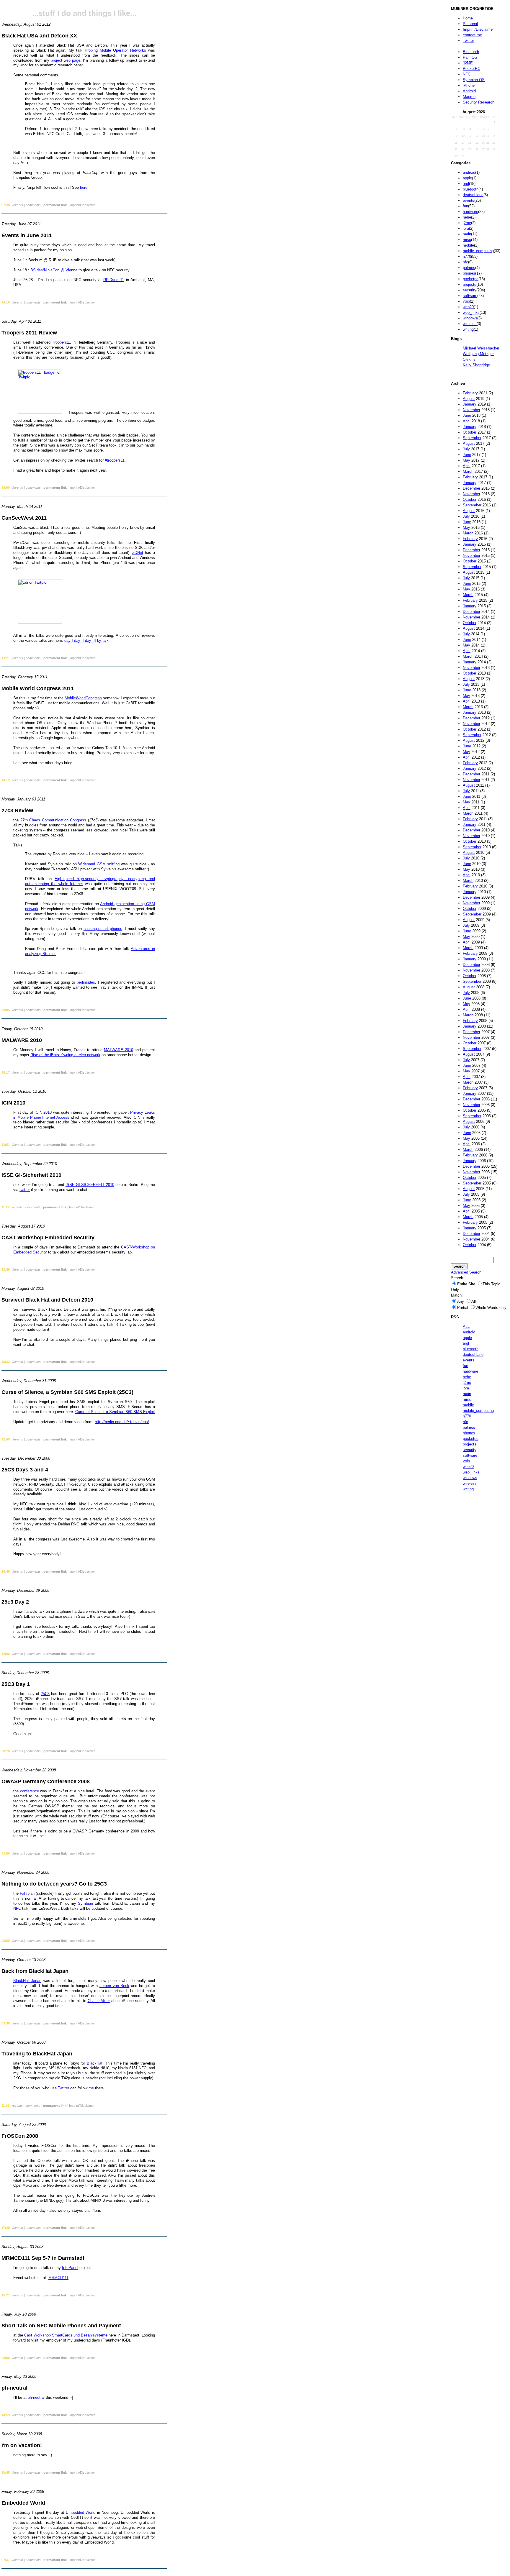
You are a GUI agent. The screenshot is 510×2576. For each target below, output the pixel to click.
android (469, 172)
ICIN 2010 (43, 1112)
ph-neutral (36, 2397)
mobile (468, 245)
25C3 (45, 1694)
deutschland (473, 195)
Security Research (479, 102)
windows (470, 318)
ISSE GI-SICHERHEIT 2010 (90, 1185)
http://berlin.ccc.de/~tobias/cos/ (122, 1422)
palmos (469, 268)
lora (466, 228)
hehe (467, 217)
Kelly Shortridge (476, 365)
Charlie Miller (99, 2001)
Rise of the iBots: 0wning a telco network (65, 1055)
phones (469, 273)
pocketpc (471, 279)
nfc (465, 262)
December (471, 488)
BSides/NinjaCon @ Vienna (54, 270)
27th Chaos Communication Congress (53, 820)
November (471, 410)
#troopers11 (115, 460)
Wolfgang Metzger (478, 354)
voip (466, 301)
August (469, 399)
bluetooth (471, 189)
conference (30, 1791)
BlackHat (95, 2063)
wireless (470, 324)
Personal (470, 24)
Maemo (469, 97)
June (467, 415)
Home (468, 18)
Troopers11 (61, 342)
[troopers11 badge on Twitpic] (40, 412)
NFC (467, 74)
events (469, 200)
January (470, 404)
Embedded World (81, 2512)
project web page (66, 60)
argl (466, 184)
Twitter (468, 41)
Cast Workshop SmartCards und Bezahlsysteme (66, 2335)
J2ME (468, 63)
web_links (471, 312)
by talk (103, 640)
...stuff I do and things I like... (84, 13)
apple (467, 178)
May (466, 460)
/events (18, 205)
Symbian (85, 1903)
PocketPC (471, 69)
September (472, 438)
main (467, 234)
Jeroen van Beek (114, 1986)
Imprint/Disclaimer (478, 29)
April (467, 421)
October (470, 432)
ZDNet (138, 553)
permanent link (55, 205)
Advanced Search (466, 1272)
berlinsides (86, 982)
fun (465, 206)
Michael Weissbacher (481, 348)
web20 (468, 307)
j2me (467, 223)
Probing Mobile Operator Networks (115, 50)
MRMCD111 (58, 2278)
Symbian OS (474, 80)
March (468, 471)
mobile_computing (478, 251)
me (91, 2088)
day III (90, 640)
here (84, 187)
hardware (470, 212)
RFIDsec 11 (114, 280)
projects (470, 284)
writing (468, 329)
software (470, 296)
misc (467, 240)
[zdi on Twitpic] (40, 622)
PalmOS (470, 57)
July (466, 449)
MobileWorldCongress (83, 698)
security (470, 290)
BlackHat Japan (27, 1981)
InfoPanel (70, 2268)
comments (33, 205)
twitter (25, 1190)
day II (79, 640)
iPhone (469, 85)
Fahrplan (27, 1893)
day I (69, 640)
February (470, 393)
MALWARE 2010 (118, 1050)
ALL (466, 1326)
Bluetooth (471, 52)
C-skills (469, 359)
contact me (472, 35)
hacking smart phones (103, 929)
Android (469, 91)
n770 (467, 256)
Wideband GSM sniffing (99, 864)
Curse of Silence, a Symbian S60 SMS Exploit (115, 1412)
